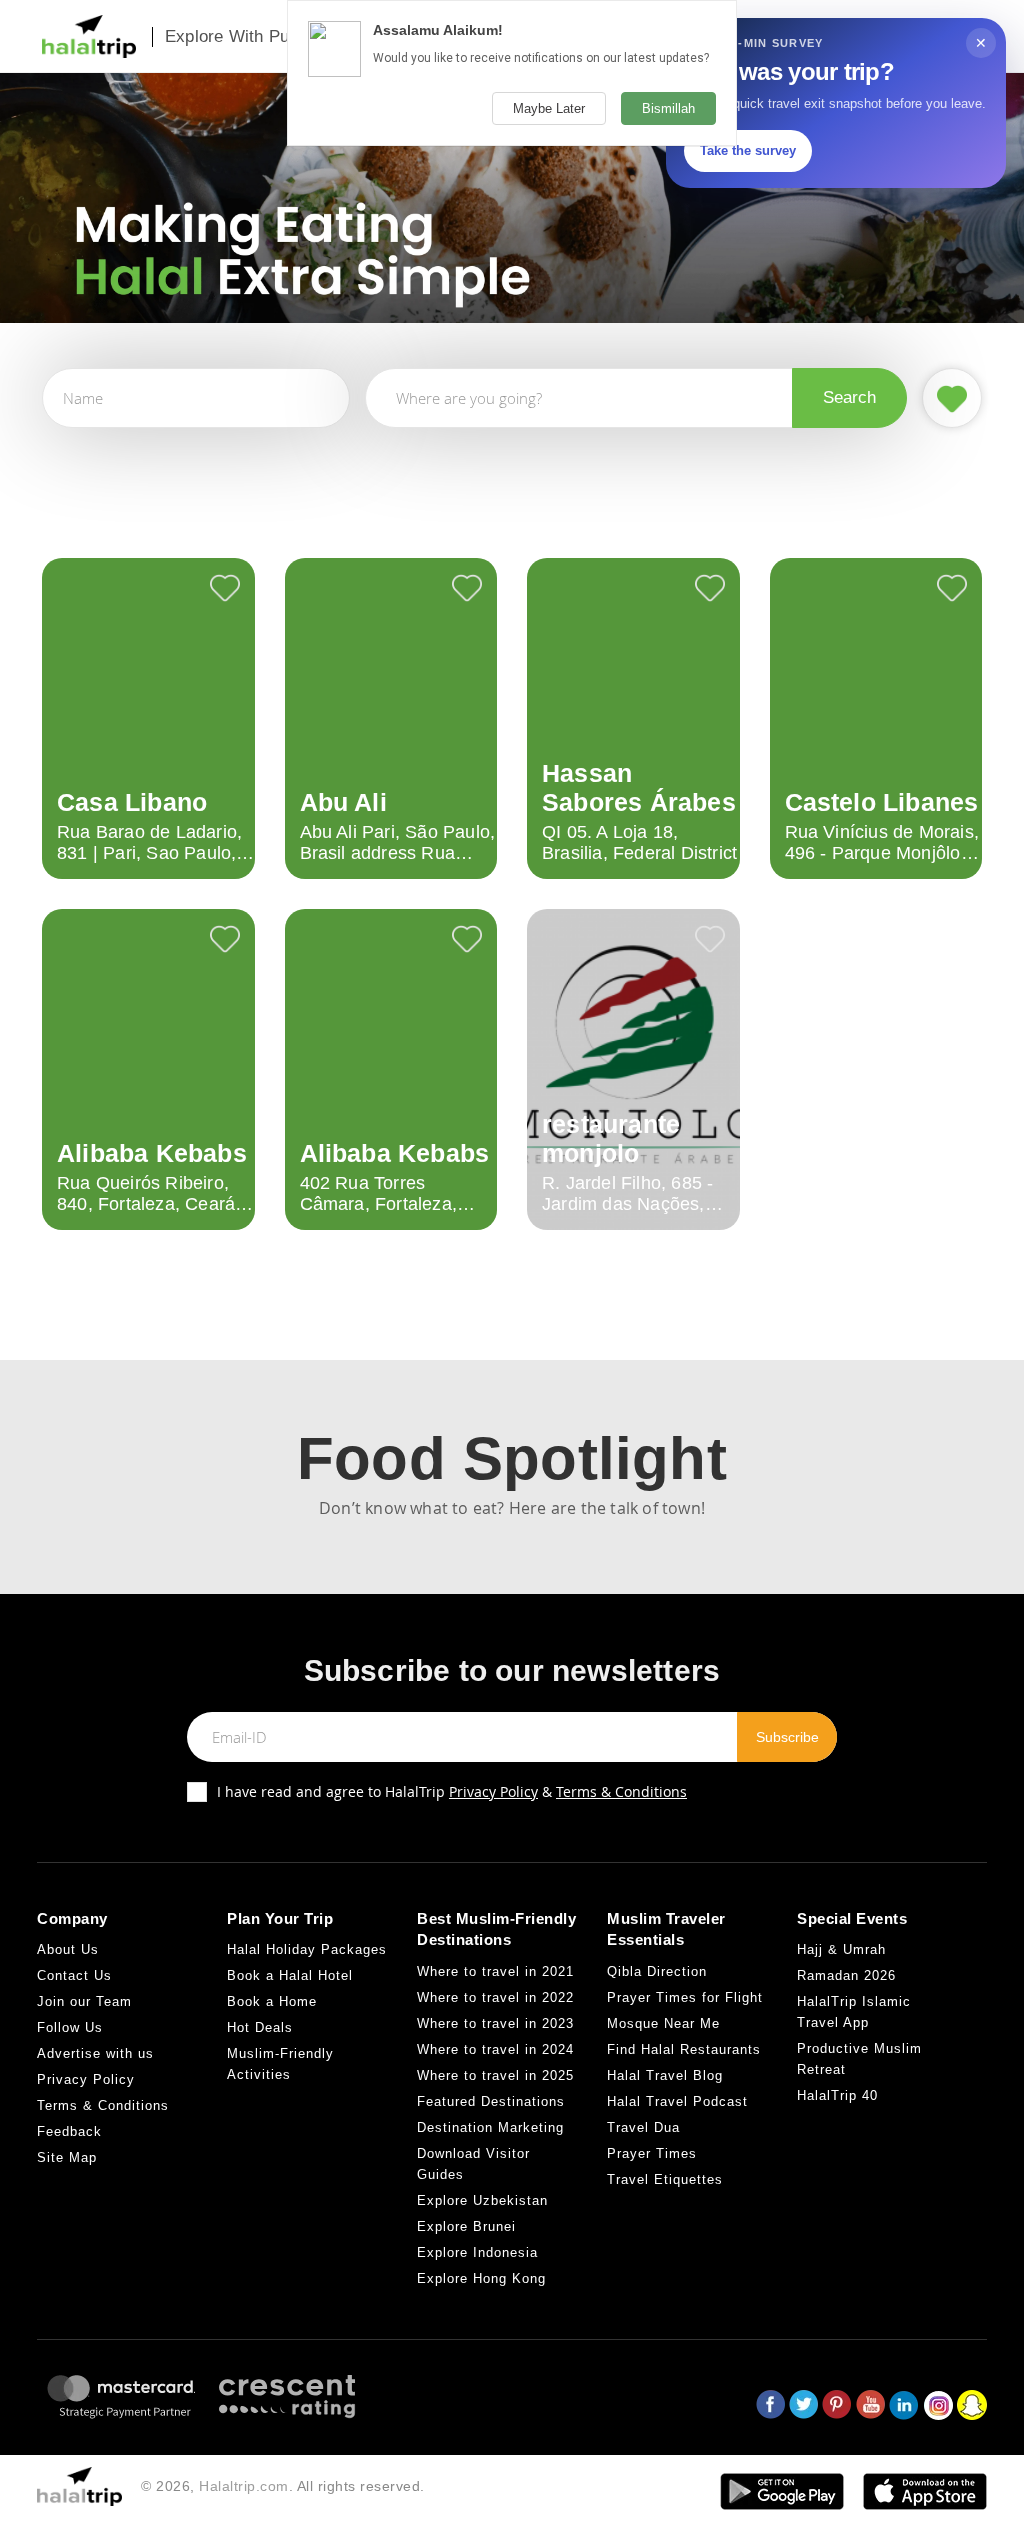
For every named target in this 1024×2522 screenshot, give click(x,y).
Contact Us (74, 1975)
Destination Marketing (490, 2127)
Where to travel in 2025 (495, 2075)
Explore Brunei (466, 2226)
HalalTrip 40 (837, 2095)
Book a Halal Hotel (290, 1975)
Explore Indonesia (477, 2252)
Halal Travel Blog (665, 2075)
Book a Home (272, 2001)
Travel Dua (643, 2127)
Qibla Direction (657, 1971)
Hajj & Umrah (841, 1949)
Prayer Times (652, 2153)
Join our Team (84, 2001)
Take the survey (748, 150)
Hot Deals (260, 2027)
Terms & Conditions (621, 1791)
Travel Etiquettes (665, 2179)
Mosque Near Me (663, 2023)
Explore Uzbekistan (482, 2200)
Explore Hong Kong (481, 2278)
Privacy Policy (493, 1791)
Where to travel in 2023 (495, 2023)
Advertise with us (95, 2053)
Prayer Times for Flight (685, 1997)
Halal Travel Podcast (677, 2101)
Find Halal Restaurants (684, 2049)
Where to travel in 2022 (495, 1997)
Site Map (67, 2157)
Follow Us (70, 2027)
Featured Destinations (491, 2101)
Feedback (69, 2131)
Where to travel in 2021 (495, 1971)
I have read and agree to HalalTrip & (452, 1791)
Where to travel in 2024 (495, 2049)
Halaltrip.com (244, 2486)
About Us (68, 1949)
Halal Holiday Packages (307, 1949)
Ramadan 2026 (846, 1975)
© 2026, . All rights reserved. (283, 2486)
